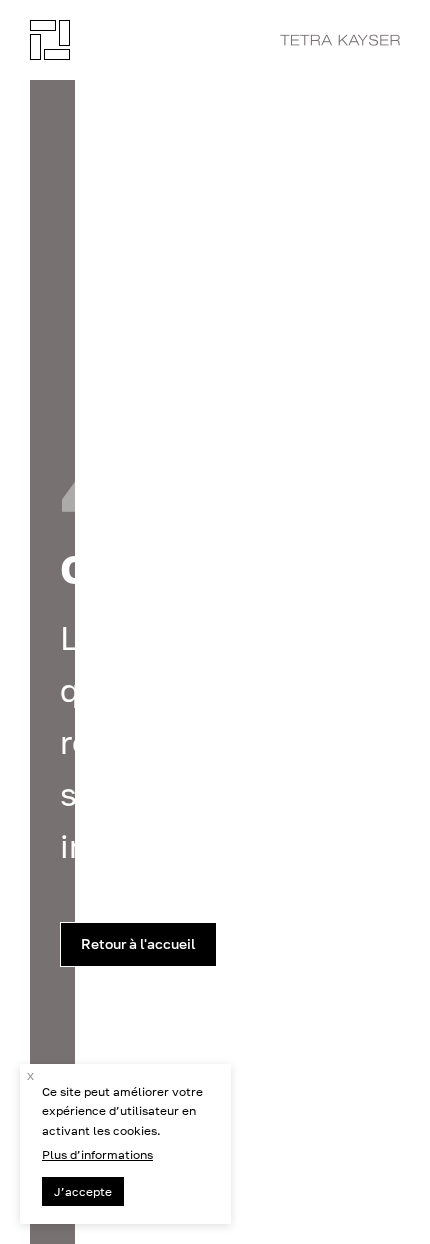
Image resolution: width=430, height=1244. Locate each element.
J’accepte (83, 1191)
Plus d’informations (97, 1154)
